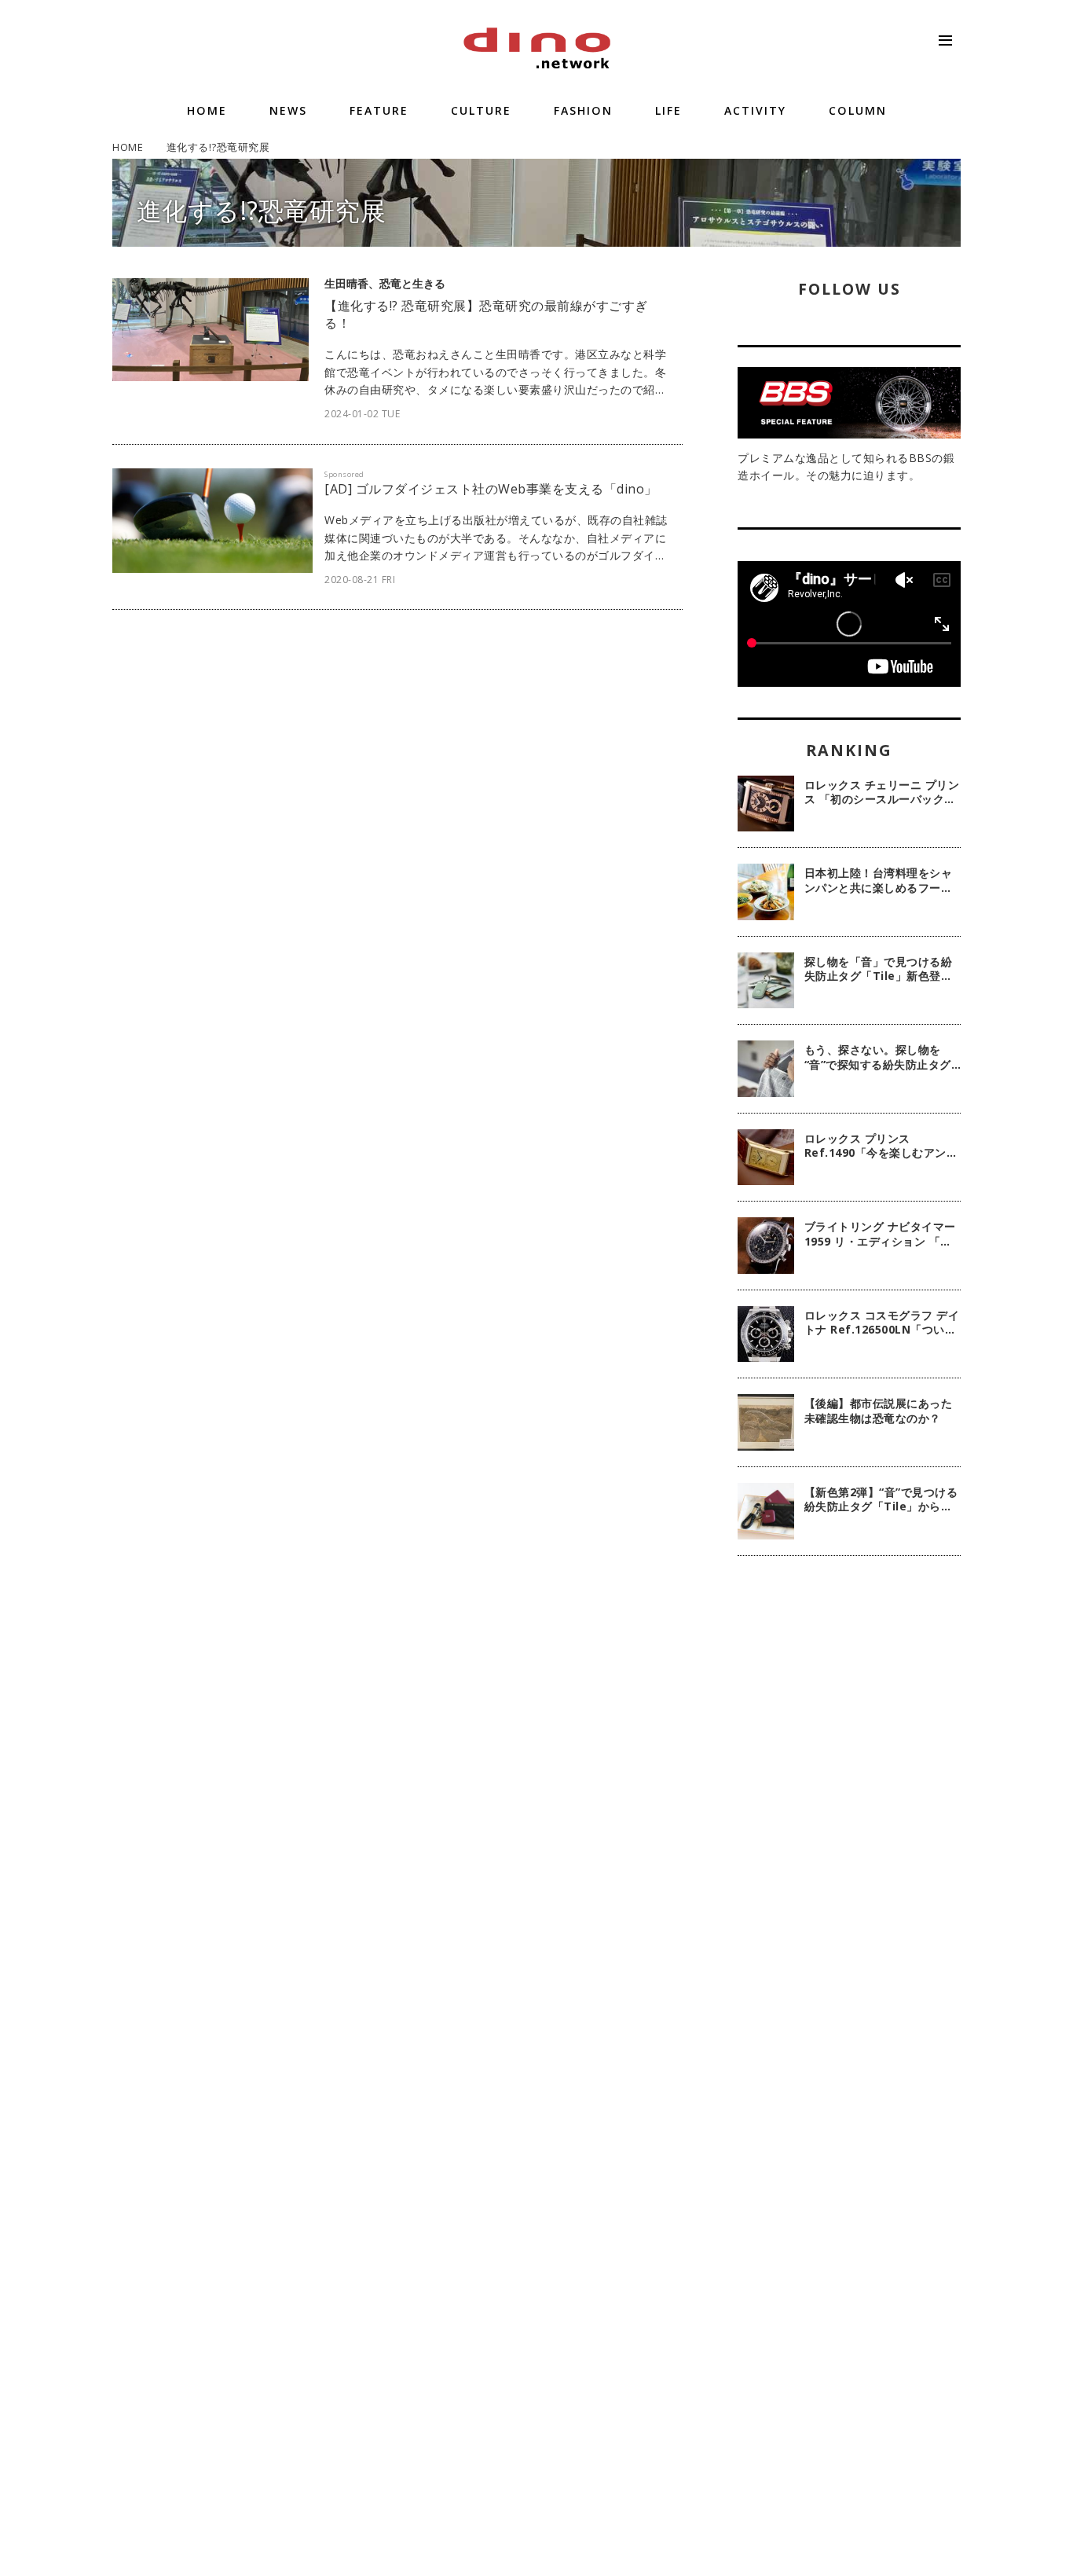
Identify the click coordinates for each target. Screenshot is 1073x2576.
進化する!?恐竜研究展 (262, 210)
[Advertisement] (849, 1823)
